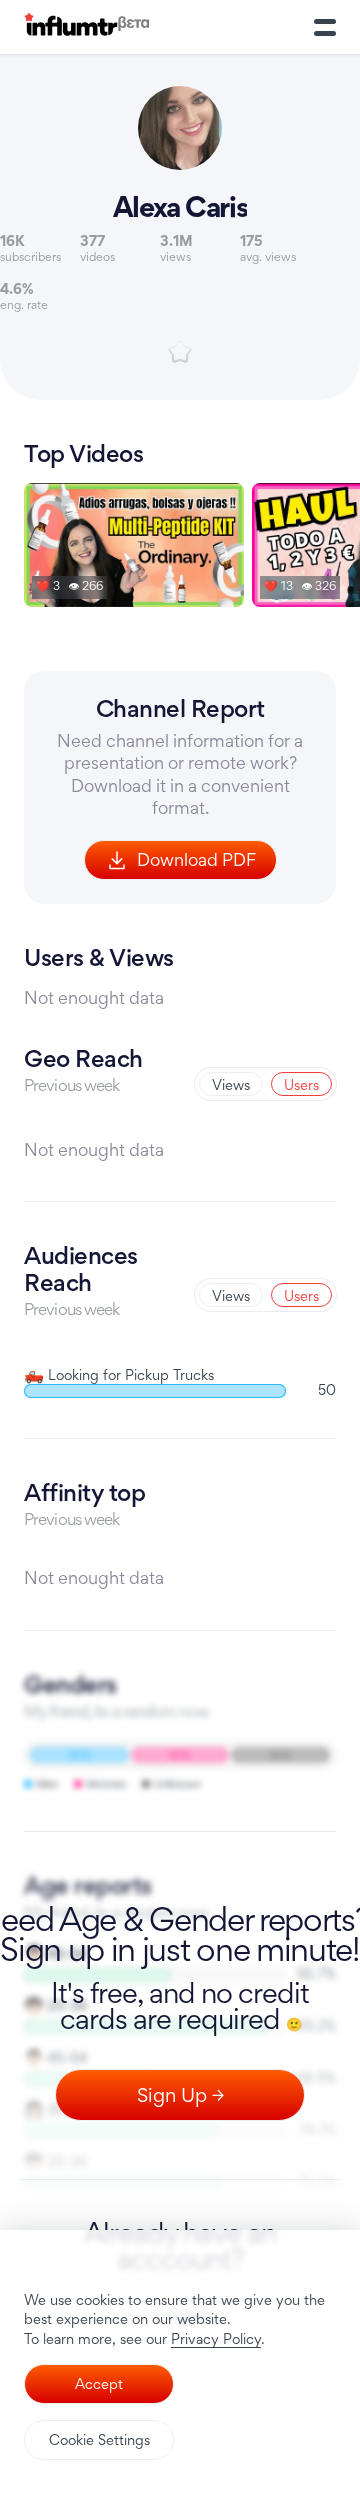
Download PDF (196, 859)
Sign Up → (180, 2095)
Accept (99, 2383)
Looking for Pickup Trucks (119, 1374)
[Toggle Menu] (325, 27)
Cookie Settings (99, 2439)
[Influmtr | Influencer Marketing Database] (87, 27)
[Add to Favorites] (180, 352)
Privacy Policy (216, 2338)
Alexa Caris (180, 207)
